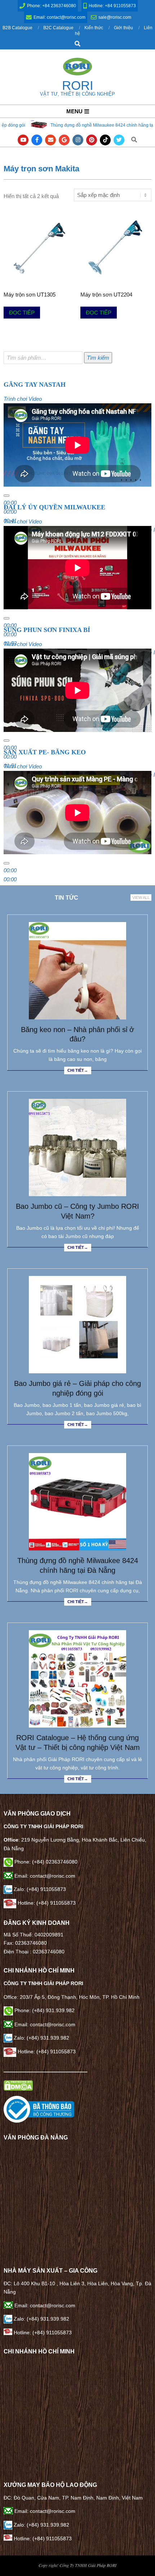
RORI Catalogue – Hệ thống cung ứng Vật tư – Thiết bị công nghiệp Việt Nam (78, 1743)
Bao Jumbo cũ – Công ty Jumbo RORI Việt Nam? (77, 1211)
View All (141, 898)
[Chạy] (6, 496)
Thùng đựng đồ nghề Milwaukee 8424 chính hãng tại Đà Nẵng (78, 1565)
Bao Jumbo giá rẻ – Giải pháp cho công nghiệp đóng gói (77, 1388)
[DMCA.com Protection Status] (18, 2084)
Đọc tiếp (22, 313)
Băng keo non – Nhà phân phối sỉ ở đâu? (77, 1034)
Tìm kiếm (98, 358)
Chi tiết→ (78, 1070)
